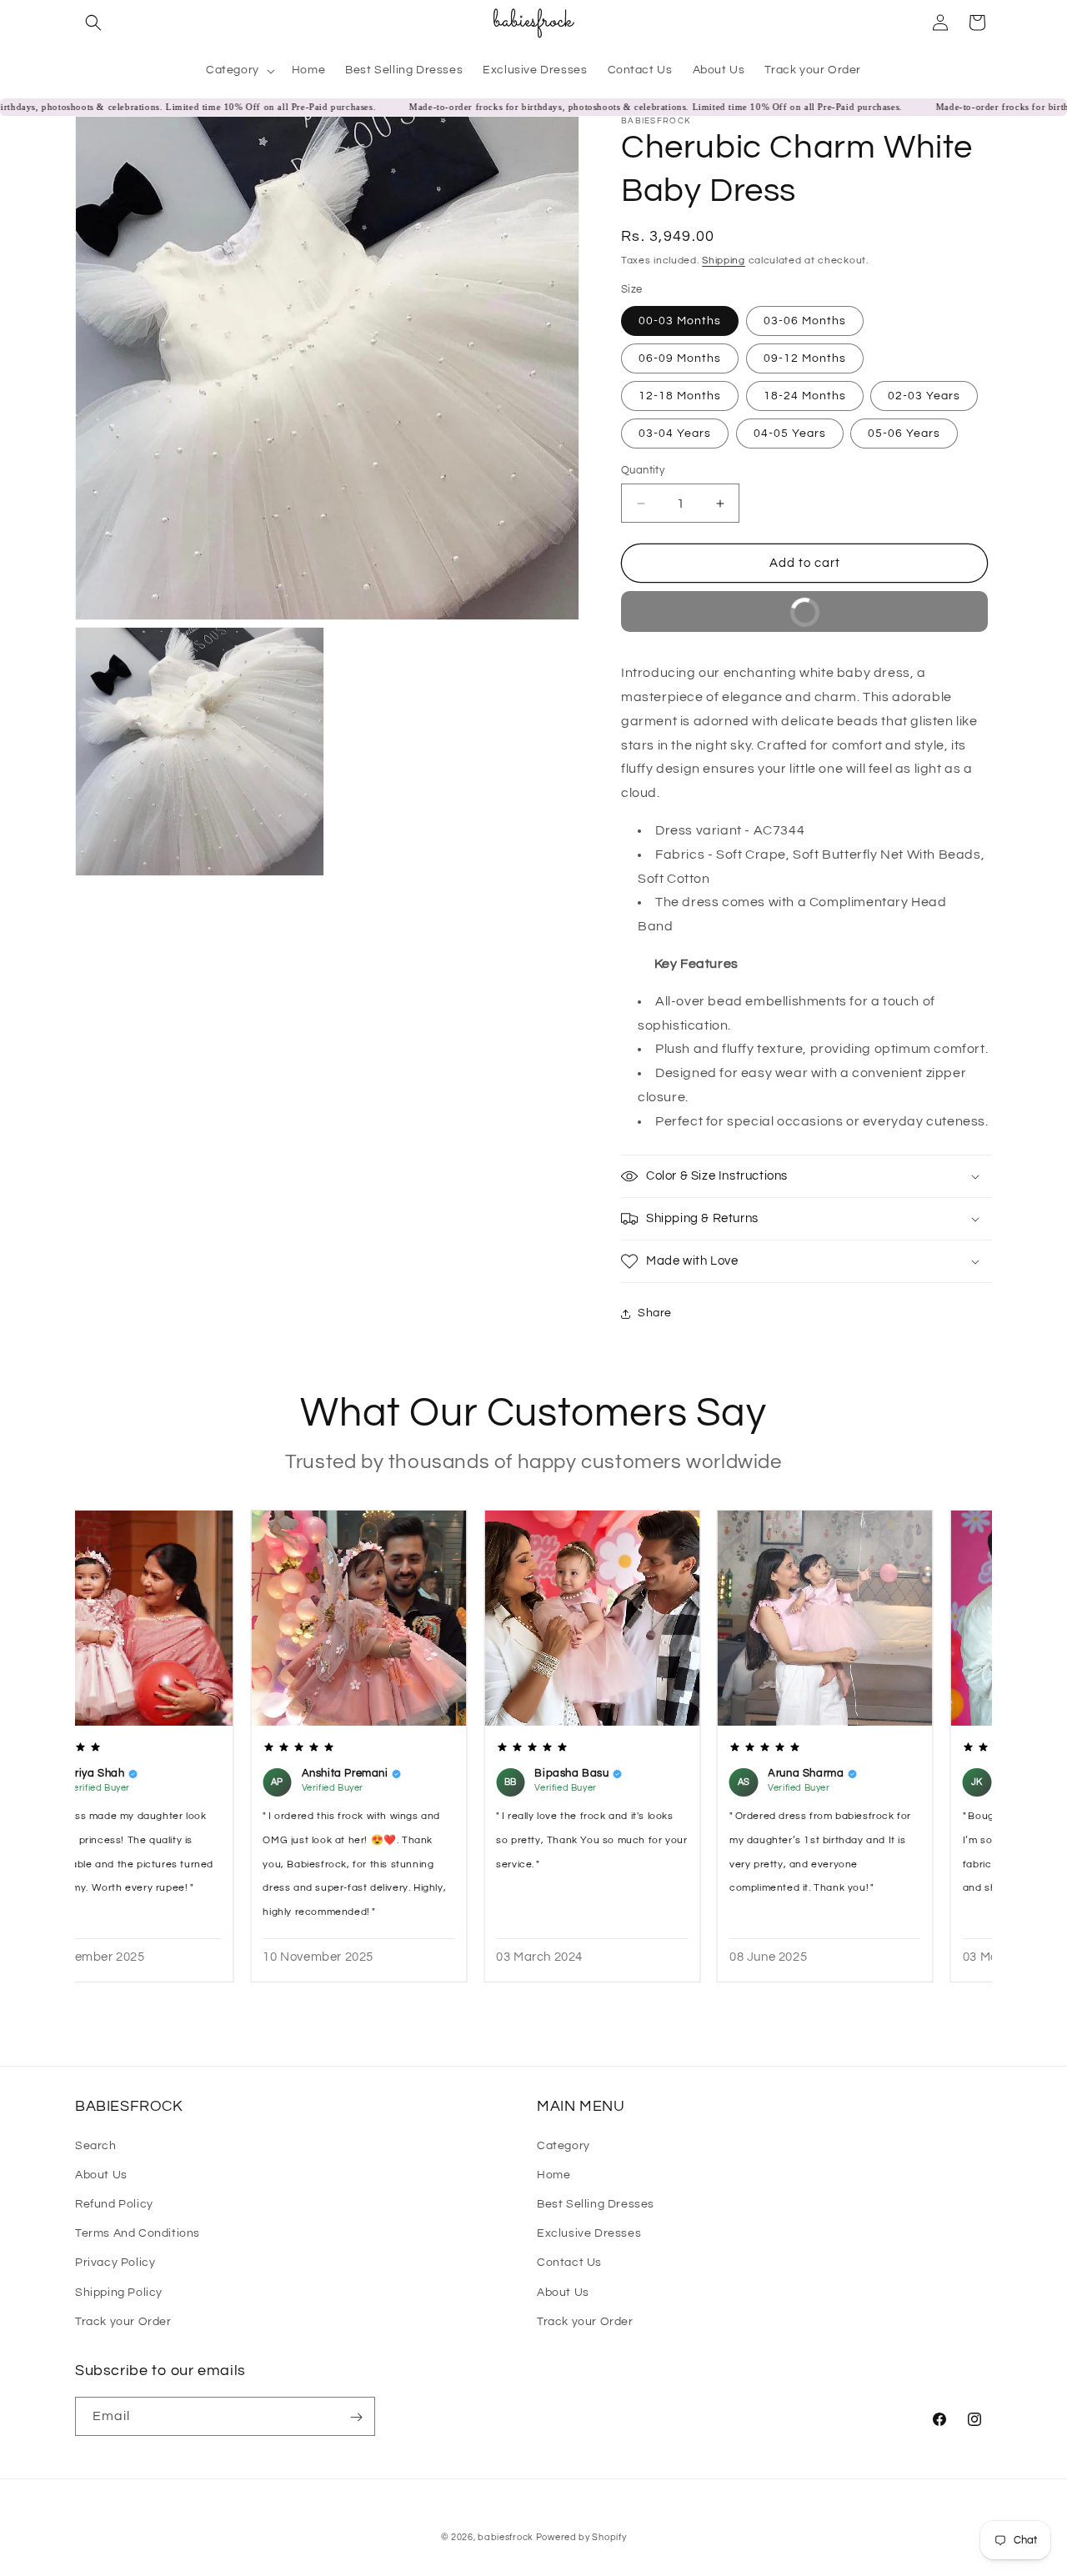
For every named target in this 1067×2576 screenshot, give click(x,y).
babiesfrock (506, 2537)
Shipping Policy (119, 2292)
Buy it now (879, 606)
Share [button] (655, 1313)
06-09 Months (680, 358)
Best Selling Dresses (596, 2203)
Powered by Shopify (581, 2537)
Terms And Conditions (138, 2233)
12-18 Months (680, 396)
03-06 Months (805, 321)
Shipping (724, 261)
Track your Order (123, 2321)
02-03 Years (924, 396)
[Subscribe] (356, 2417)
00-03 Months (680, 321)
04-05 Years (790, 434)
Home (554, 2174)
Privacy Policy (115, 2263)
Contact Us (569, 2263)
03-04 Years (675, 434)
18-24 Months (805, 396)
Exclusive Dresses (589, 2233)
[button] (93, 23)
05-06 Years (904, 434)
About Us (101, 2174)
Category (564, 2145)
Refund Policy (114, 2203)
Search (96, 2145)
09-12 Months (805, 358)
